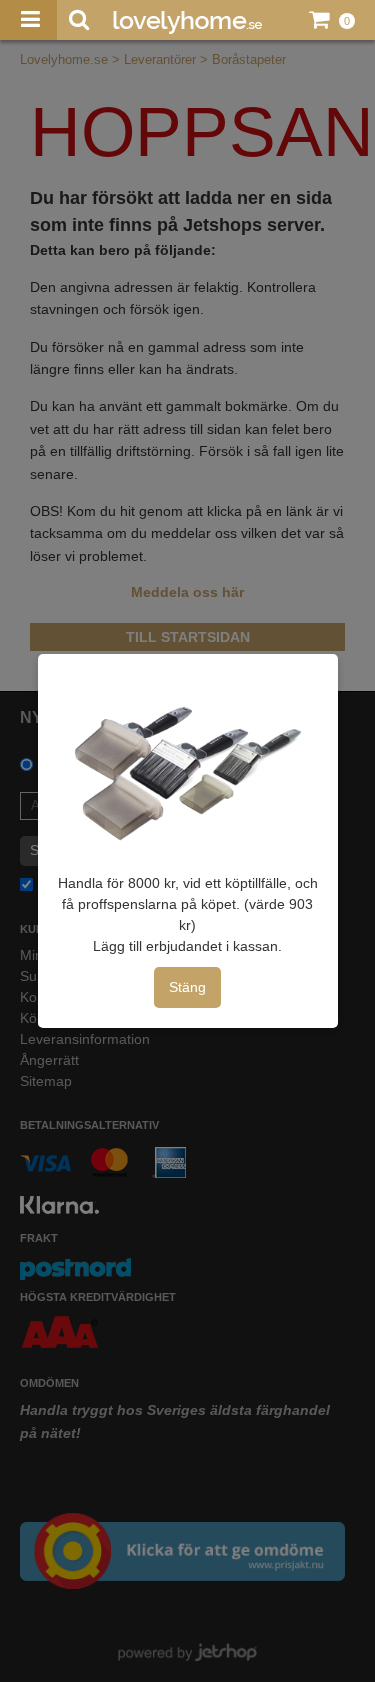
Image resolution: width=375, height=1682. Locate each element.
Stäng (187, 987)
